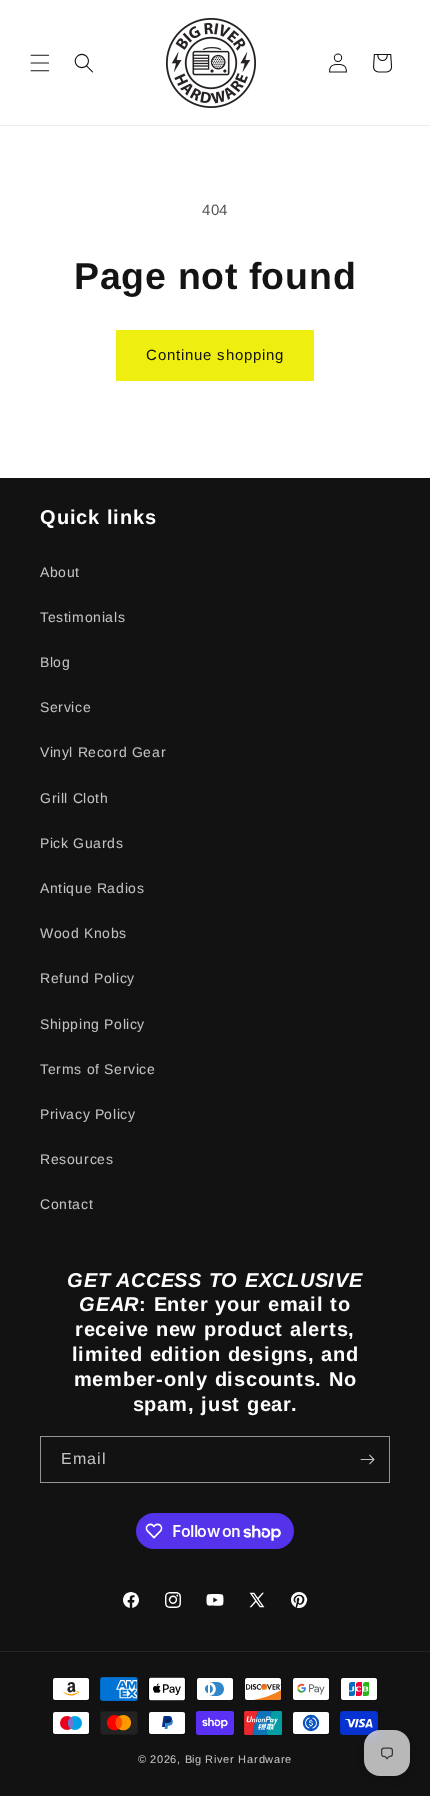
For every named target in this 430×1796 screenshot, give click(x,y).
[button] (40, 63)
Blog (55, 662)
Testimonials (82, 617)
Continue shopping (215, 354)
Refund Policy (87, 978)
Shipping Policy (92, 1024)
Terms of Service (98, 1069)
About (60, 572)
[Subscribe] (367, 1459)
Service (65, 707)
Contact (66, 1204)
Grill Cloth (74, 798)
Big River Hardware (239, 1759)
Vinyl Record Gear (103, 752)
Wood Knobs (83, 933)
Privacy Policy (87, 1114)
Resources (76, 1159)
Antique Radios (92, 888)
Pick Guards (82, 843)
